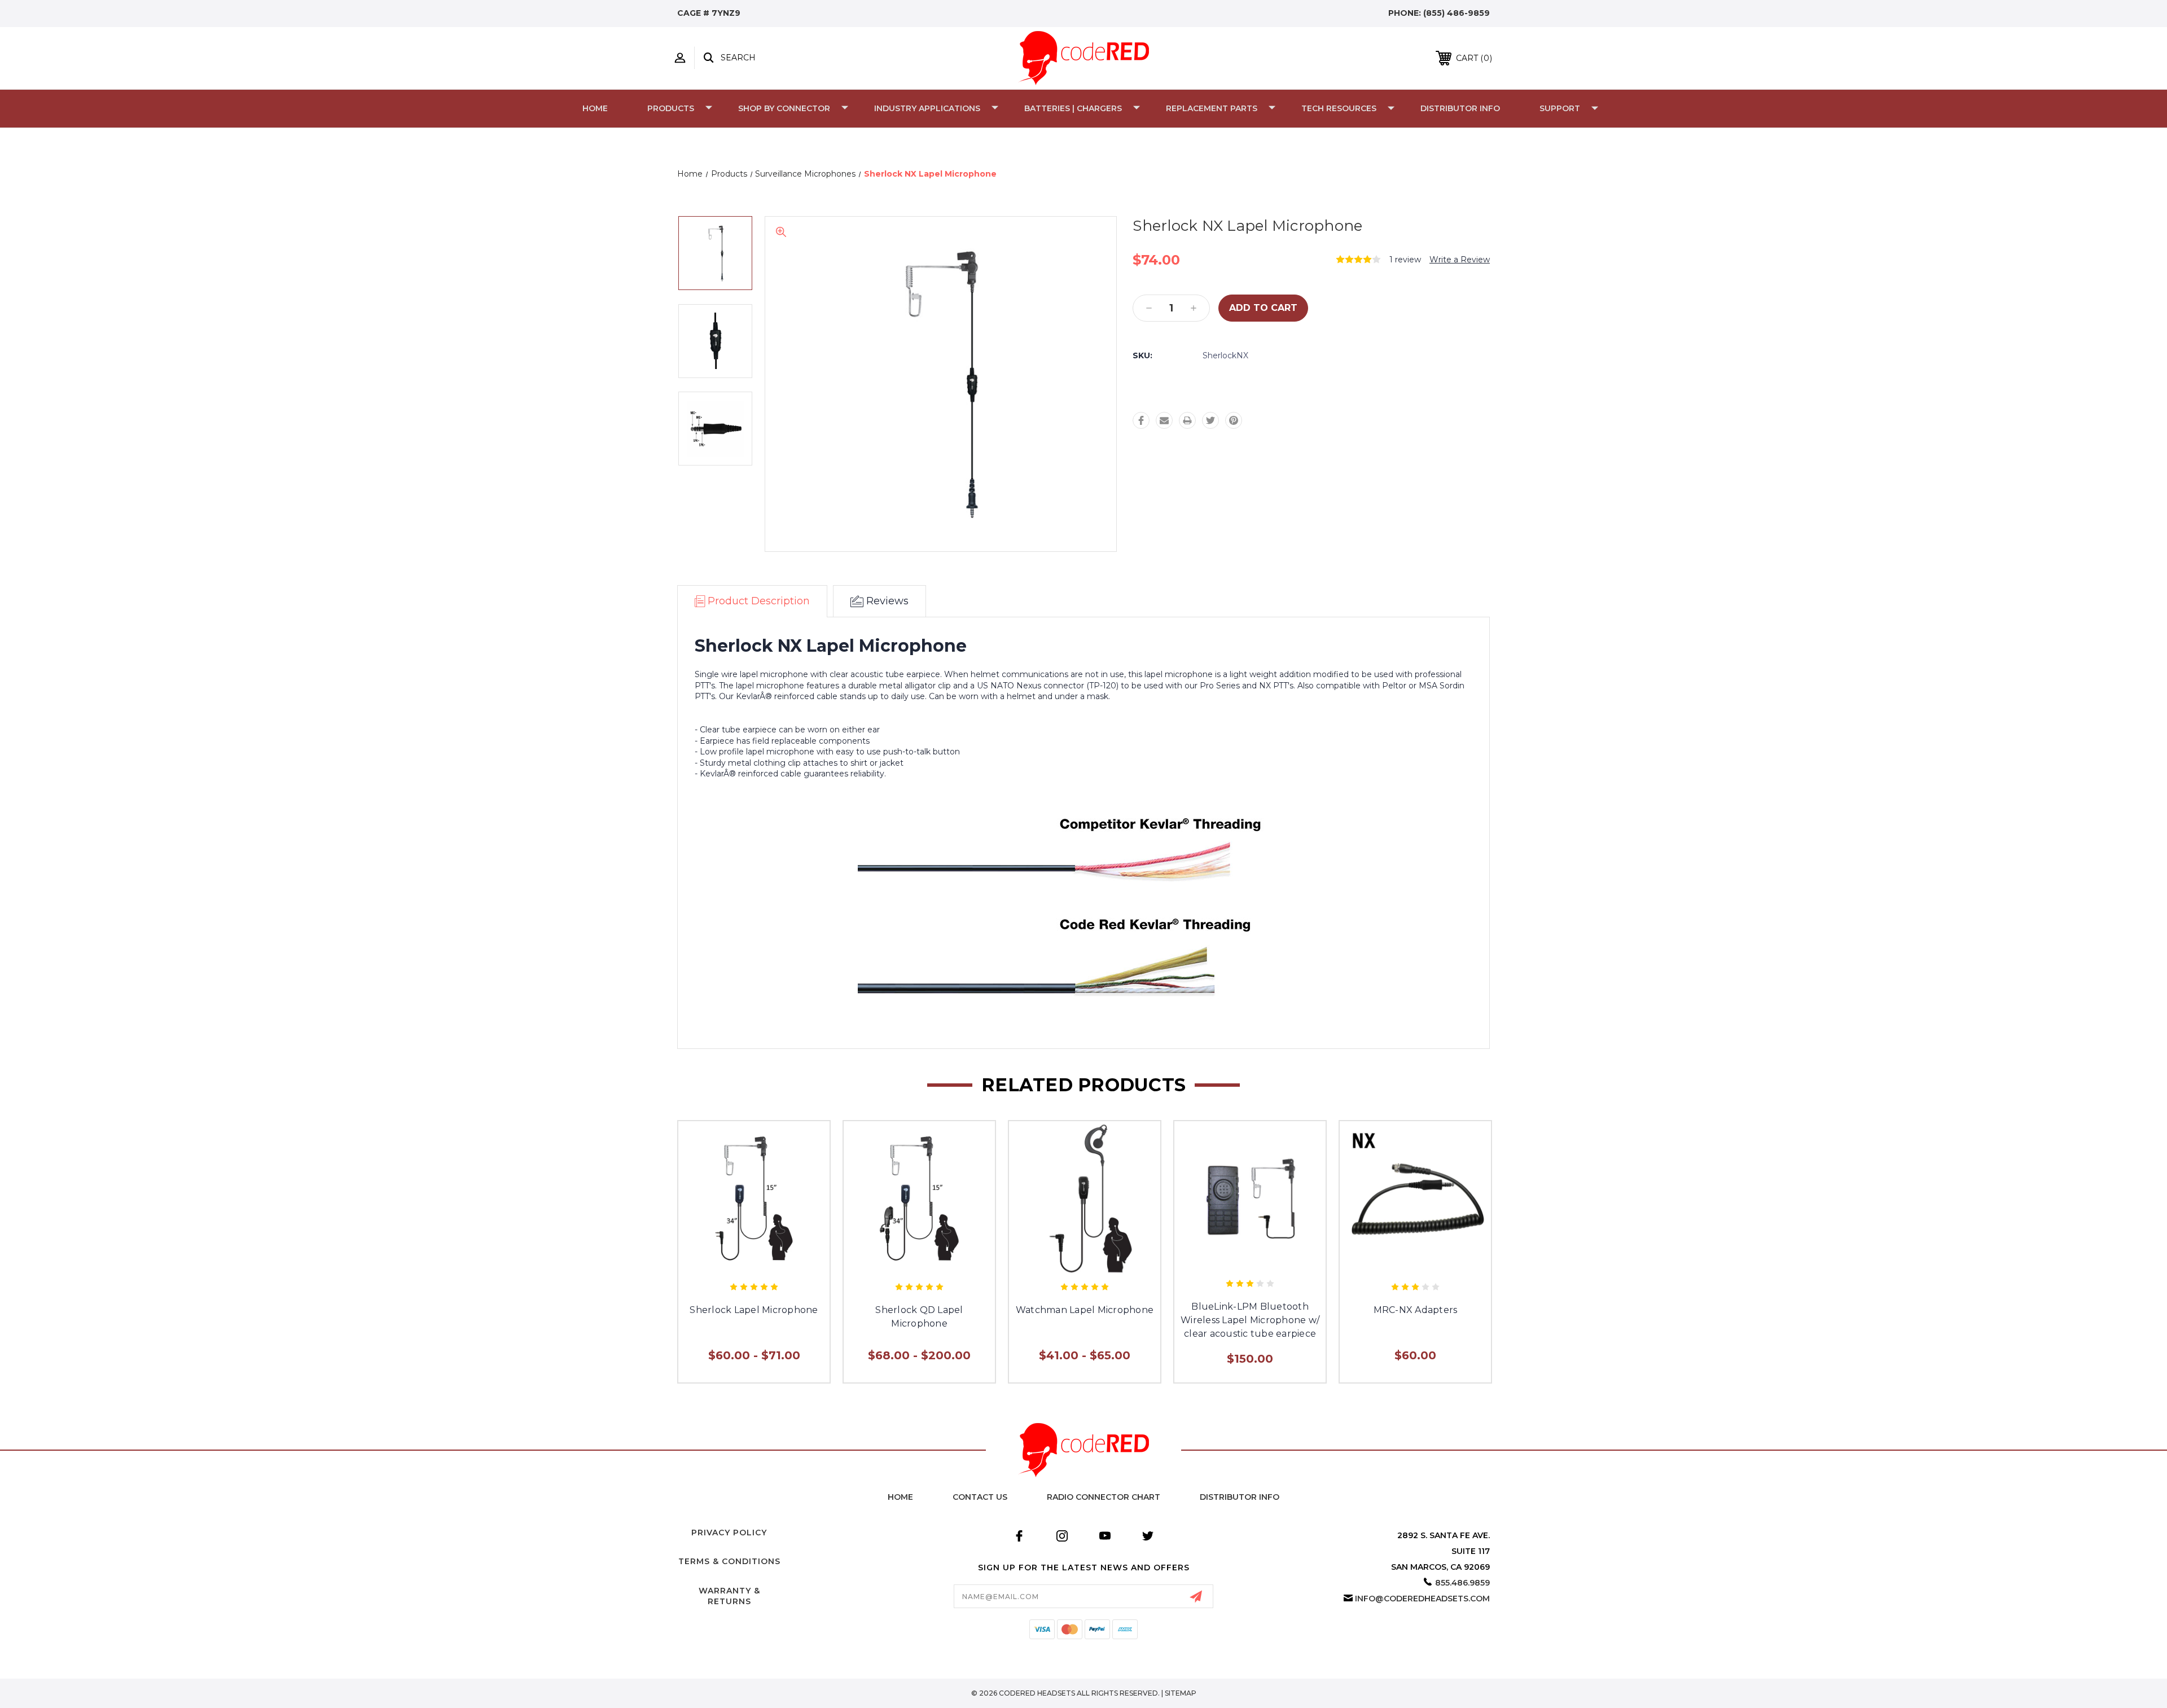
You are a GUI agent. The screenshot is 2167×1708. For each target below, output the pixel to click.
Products (671, 108)
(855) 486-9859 (1457, 13)
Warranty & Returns (729, 1596)
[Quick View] (754, 1264)
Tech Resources (1339, 108)
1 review (1405, 260)
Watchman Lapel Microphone (1085, 1310)
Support (1560, 108)
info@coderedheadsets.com (1422, 1599)
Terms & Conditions (729, 1561)
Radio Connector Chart (1104, 1497)
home (900, 1497)
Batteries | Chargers (1073, 108)
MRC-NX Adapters (1416, 1310)
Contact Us (980, 1497)
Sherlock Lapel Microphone (754, 1310)
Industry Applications (927, 108)
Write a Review (1460, 260)
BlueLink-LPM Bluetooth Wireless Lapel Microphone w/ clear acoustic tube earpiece (1250, 1320)
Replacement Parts (1212, 108)
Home (595, 108)
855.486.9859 (1462, 1583)
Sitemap (1181, 1693)
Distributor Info (1460, 108)
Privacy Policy (729, 1533)
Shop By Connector (784, 108)
